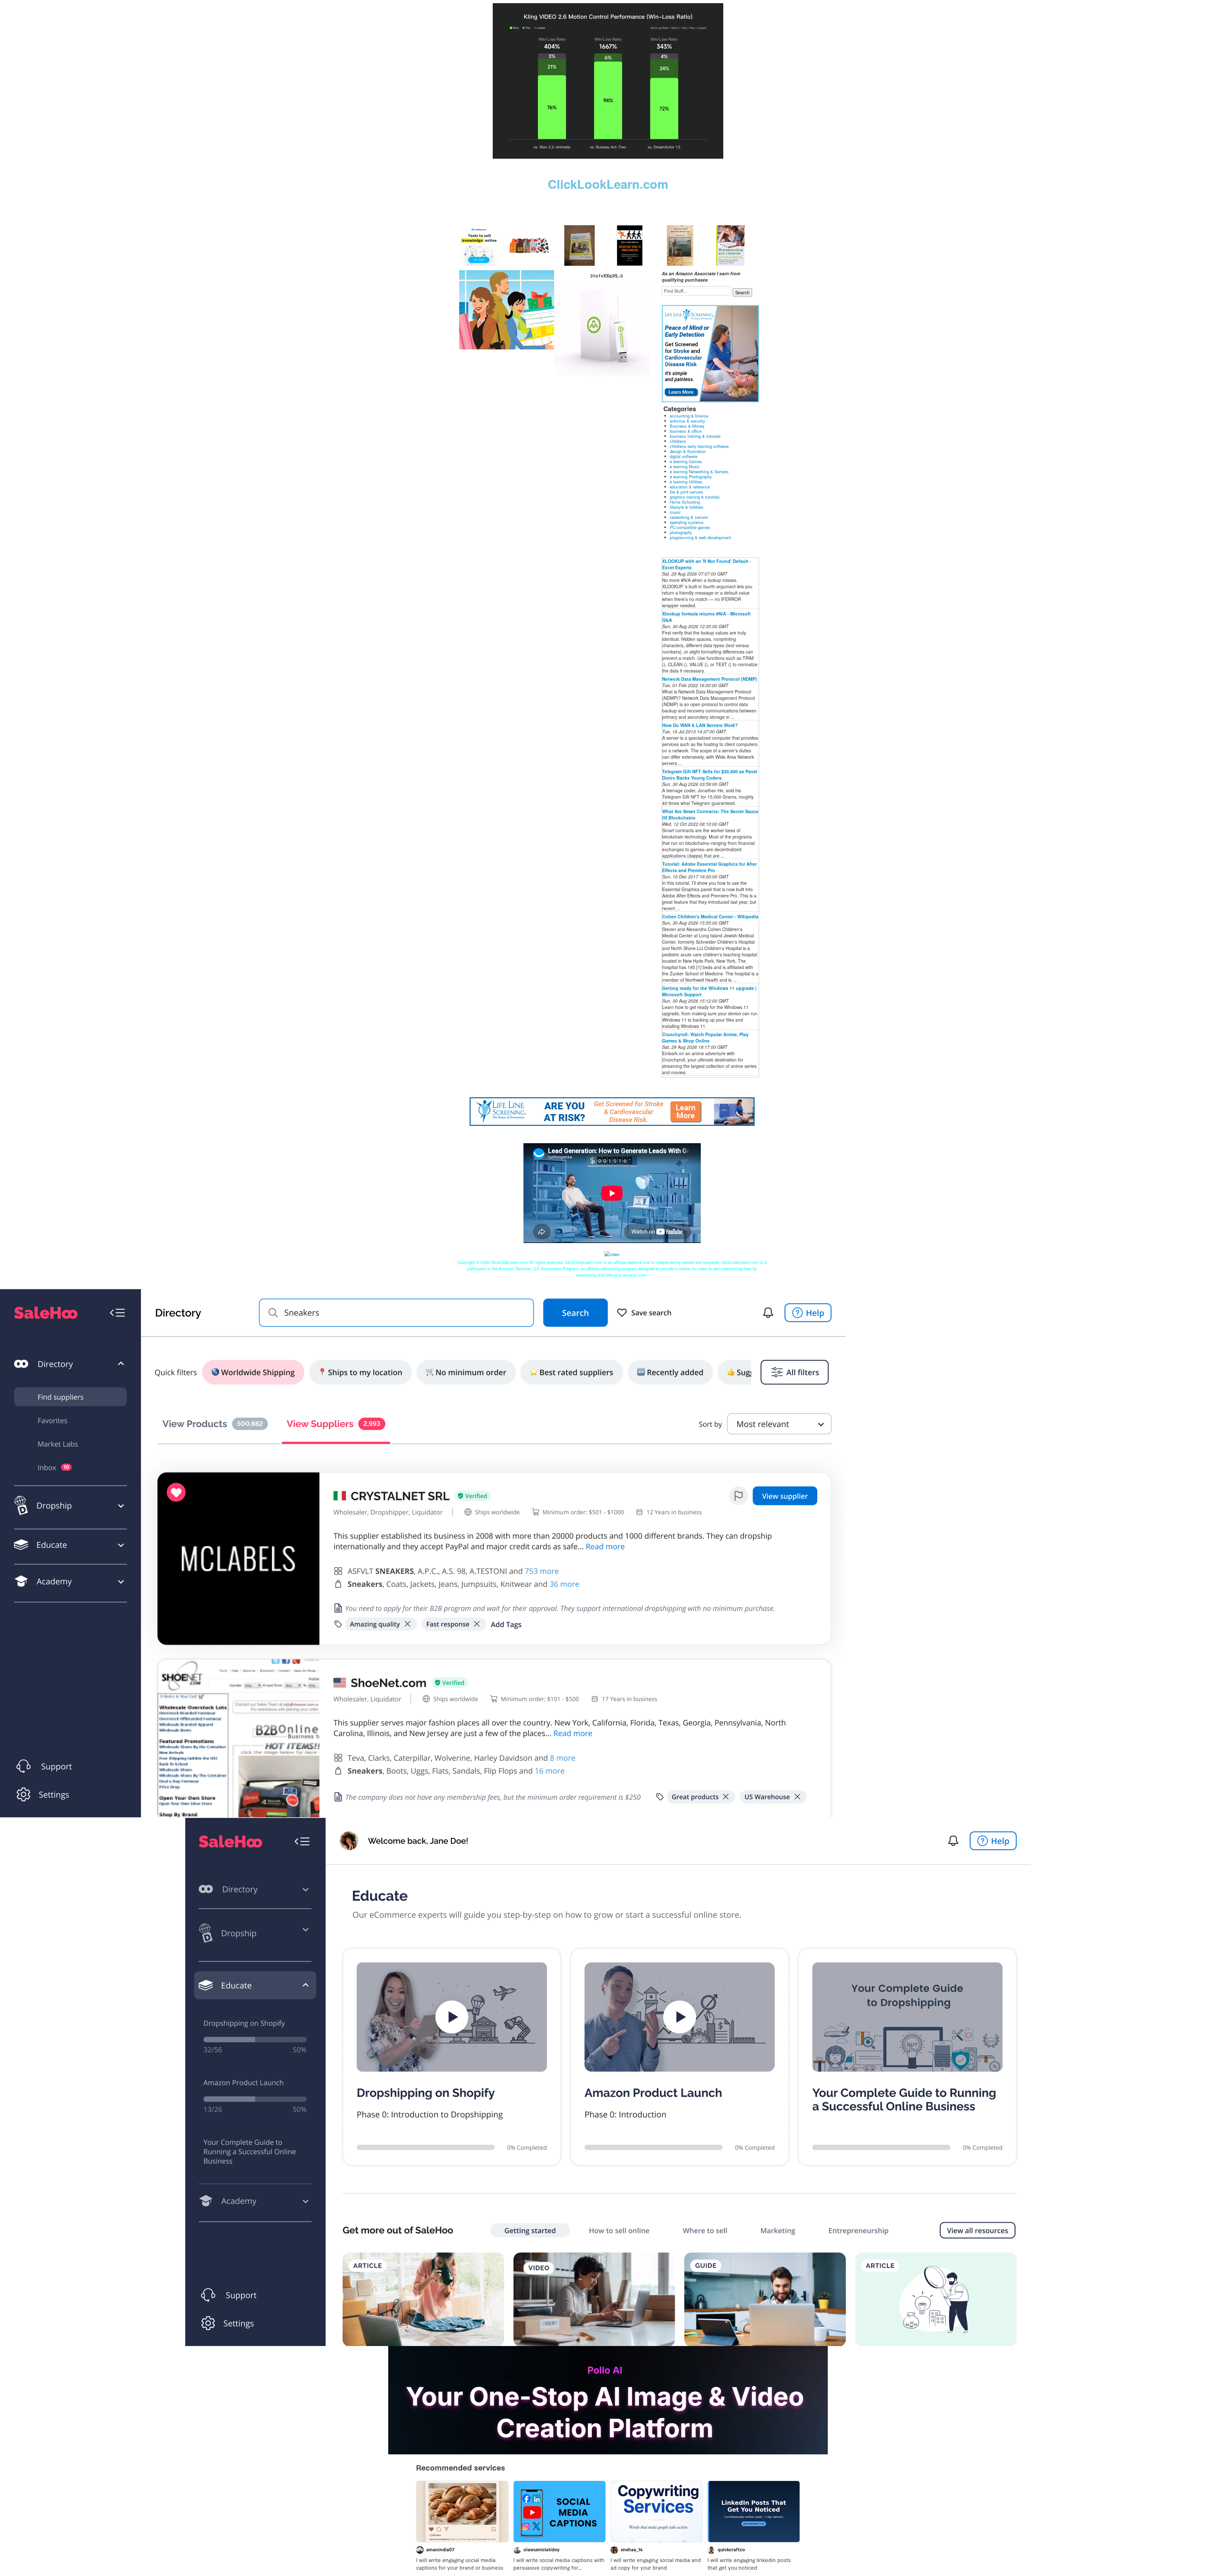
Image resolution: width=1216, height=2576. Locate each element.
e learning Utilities (686, 482)
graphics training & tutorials (695, 497)
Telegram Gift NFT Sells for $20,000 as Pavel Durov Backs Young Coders (710, 775)
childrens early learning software (699, 446)
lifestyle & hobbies (687, 507)
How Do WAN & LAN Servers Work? (700, 725)
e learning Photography (691, 477)
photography (681, 532)
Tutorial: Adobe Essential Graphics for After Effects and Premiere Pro (709, 867)
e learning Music (685, 466)
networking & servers (689, 517)
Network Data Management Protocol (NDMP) (710, 679)
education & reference (690, 487)
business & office (686, 431)
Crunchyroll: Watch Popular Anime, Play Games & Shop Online (705, 1037)
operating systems (687, 522)
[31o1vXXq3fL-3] (507, 309)
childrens (678, 441)
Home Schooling (685, 502)
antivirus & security (687, 421)
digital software (684, 456)
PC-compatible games (690, 527)
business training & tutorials (695, 436)
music (675, 512)
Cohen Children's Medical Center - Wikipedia (710, 916)
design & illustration (688, 451)
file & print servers (687, 492)
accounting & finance (689, 416)
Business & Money (687, 426)
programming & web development (700, 537)
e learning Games (686, 461)
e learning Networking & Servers (699, 472)
